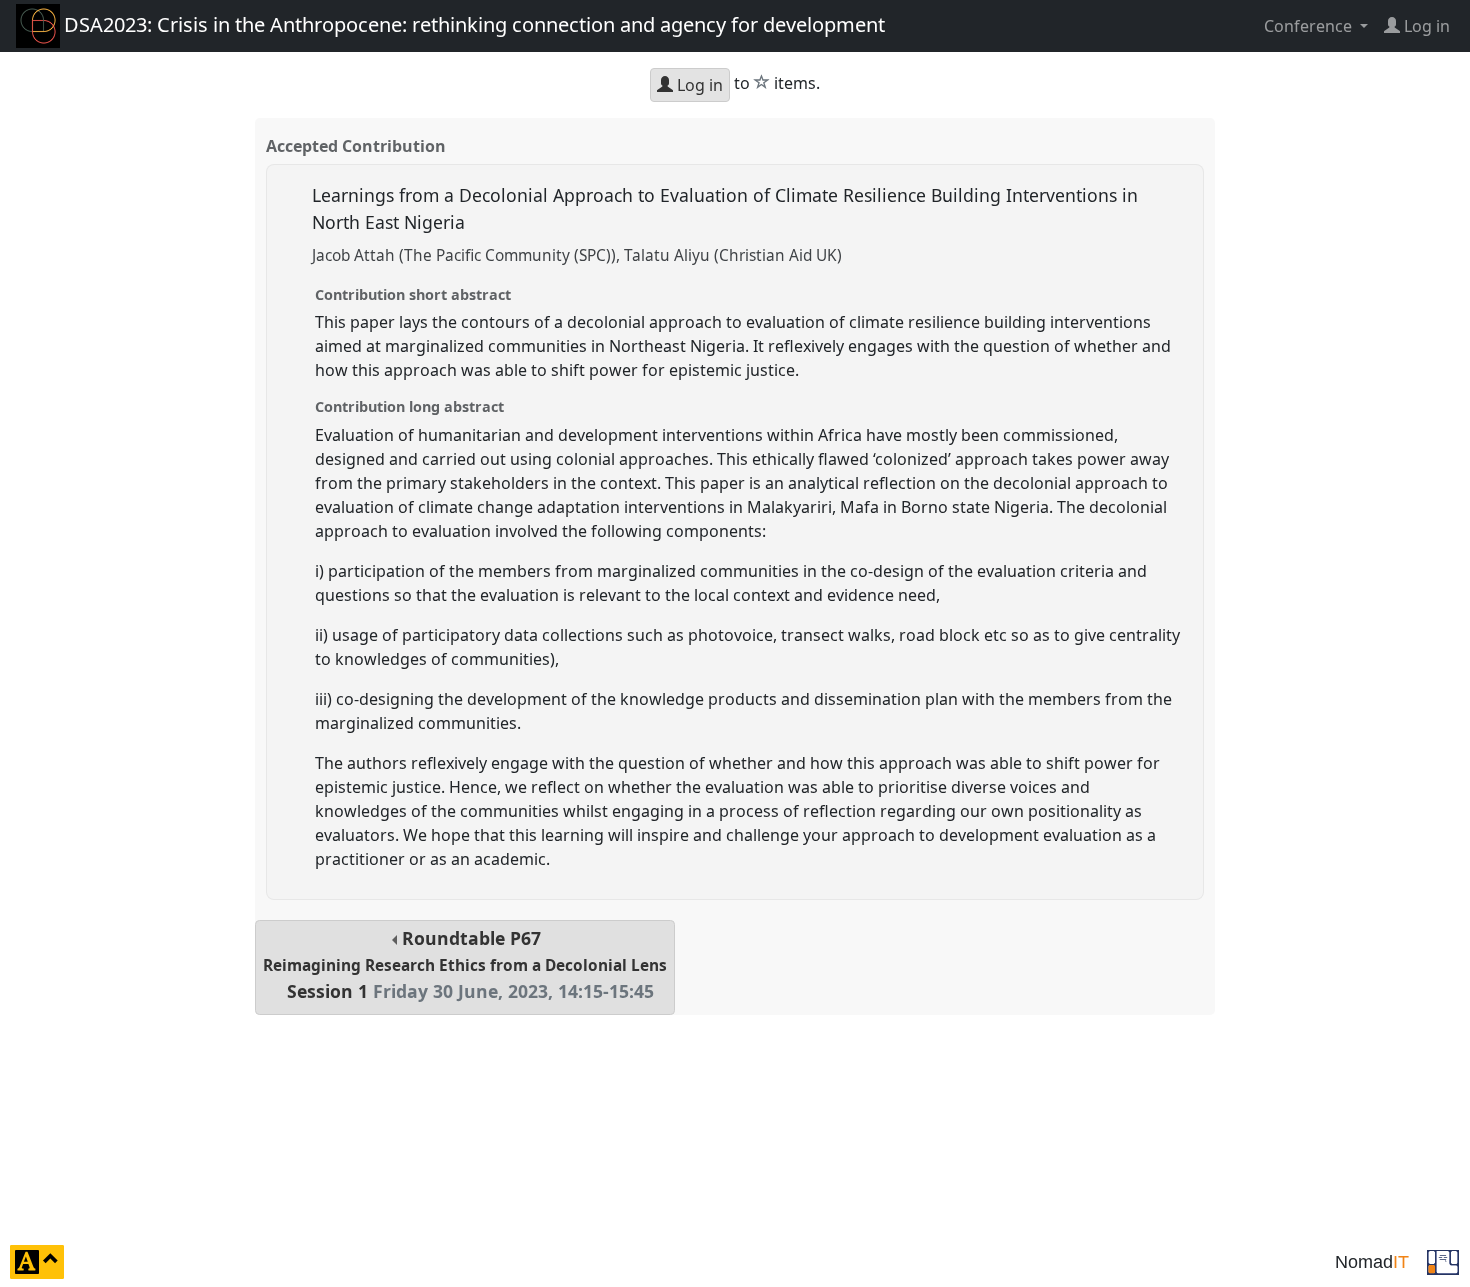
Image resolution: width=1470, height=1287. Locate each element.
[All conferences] (1443, 1260)
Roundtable (465, 964)
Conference (1310, 26)
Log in (698, 85)
